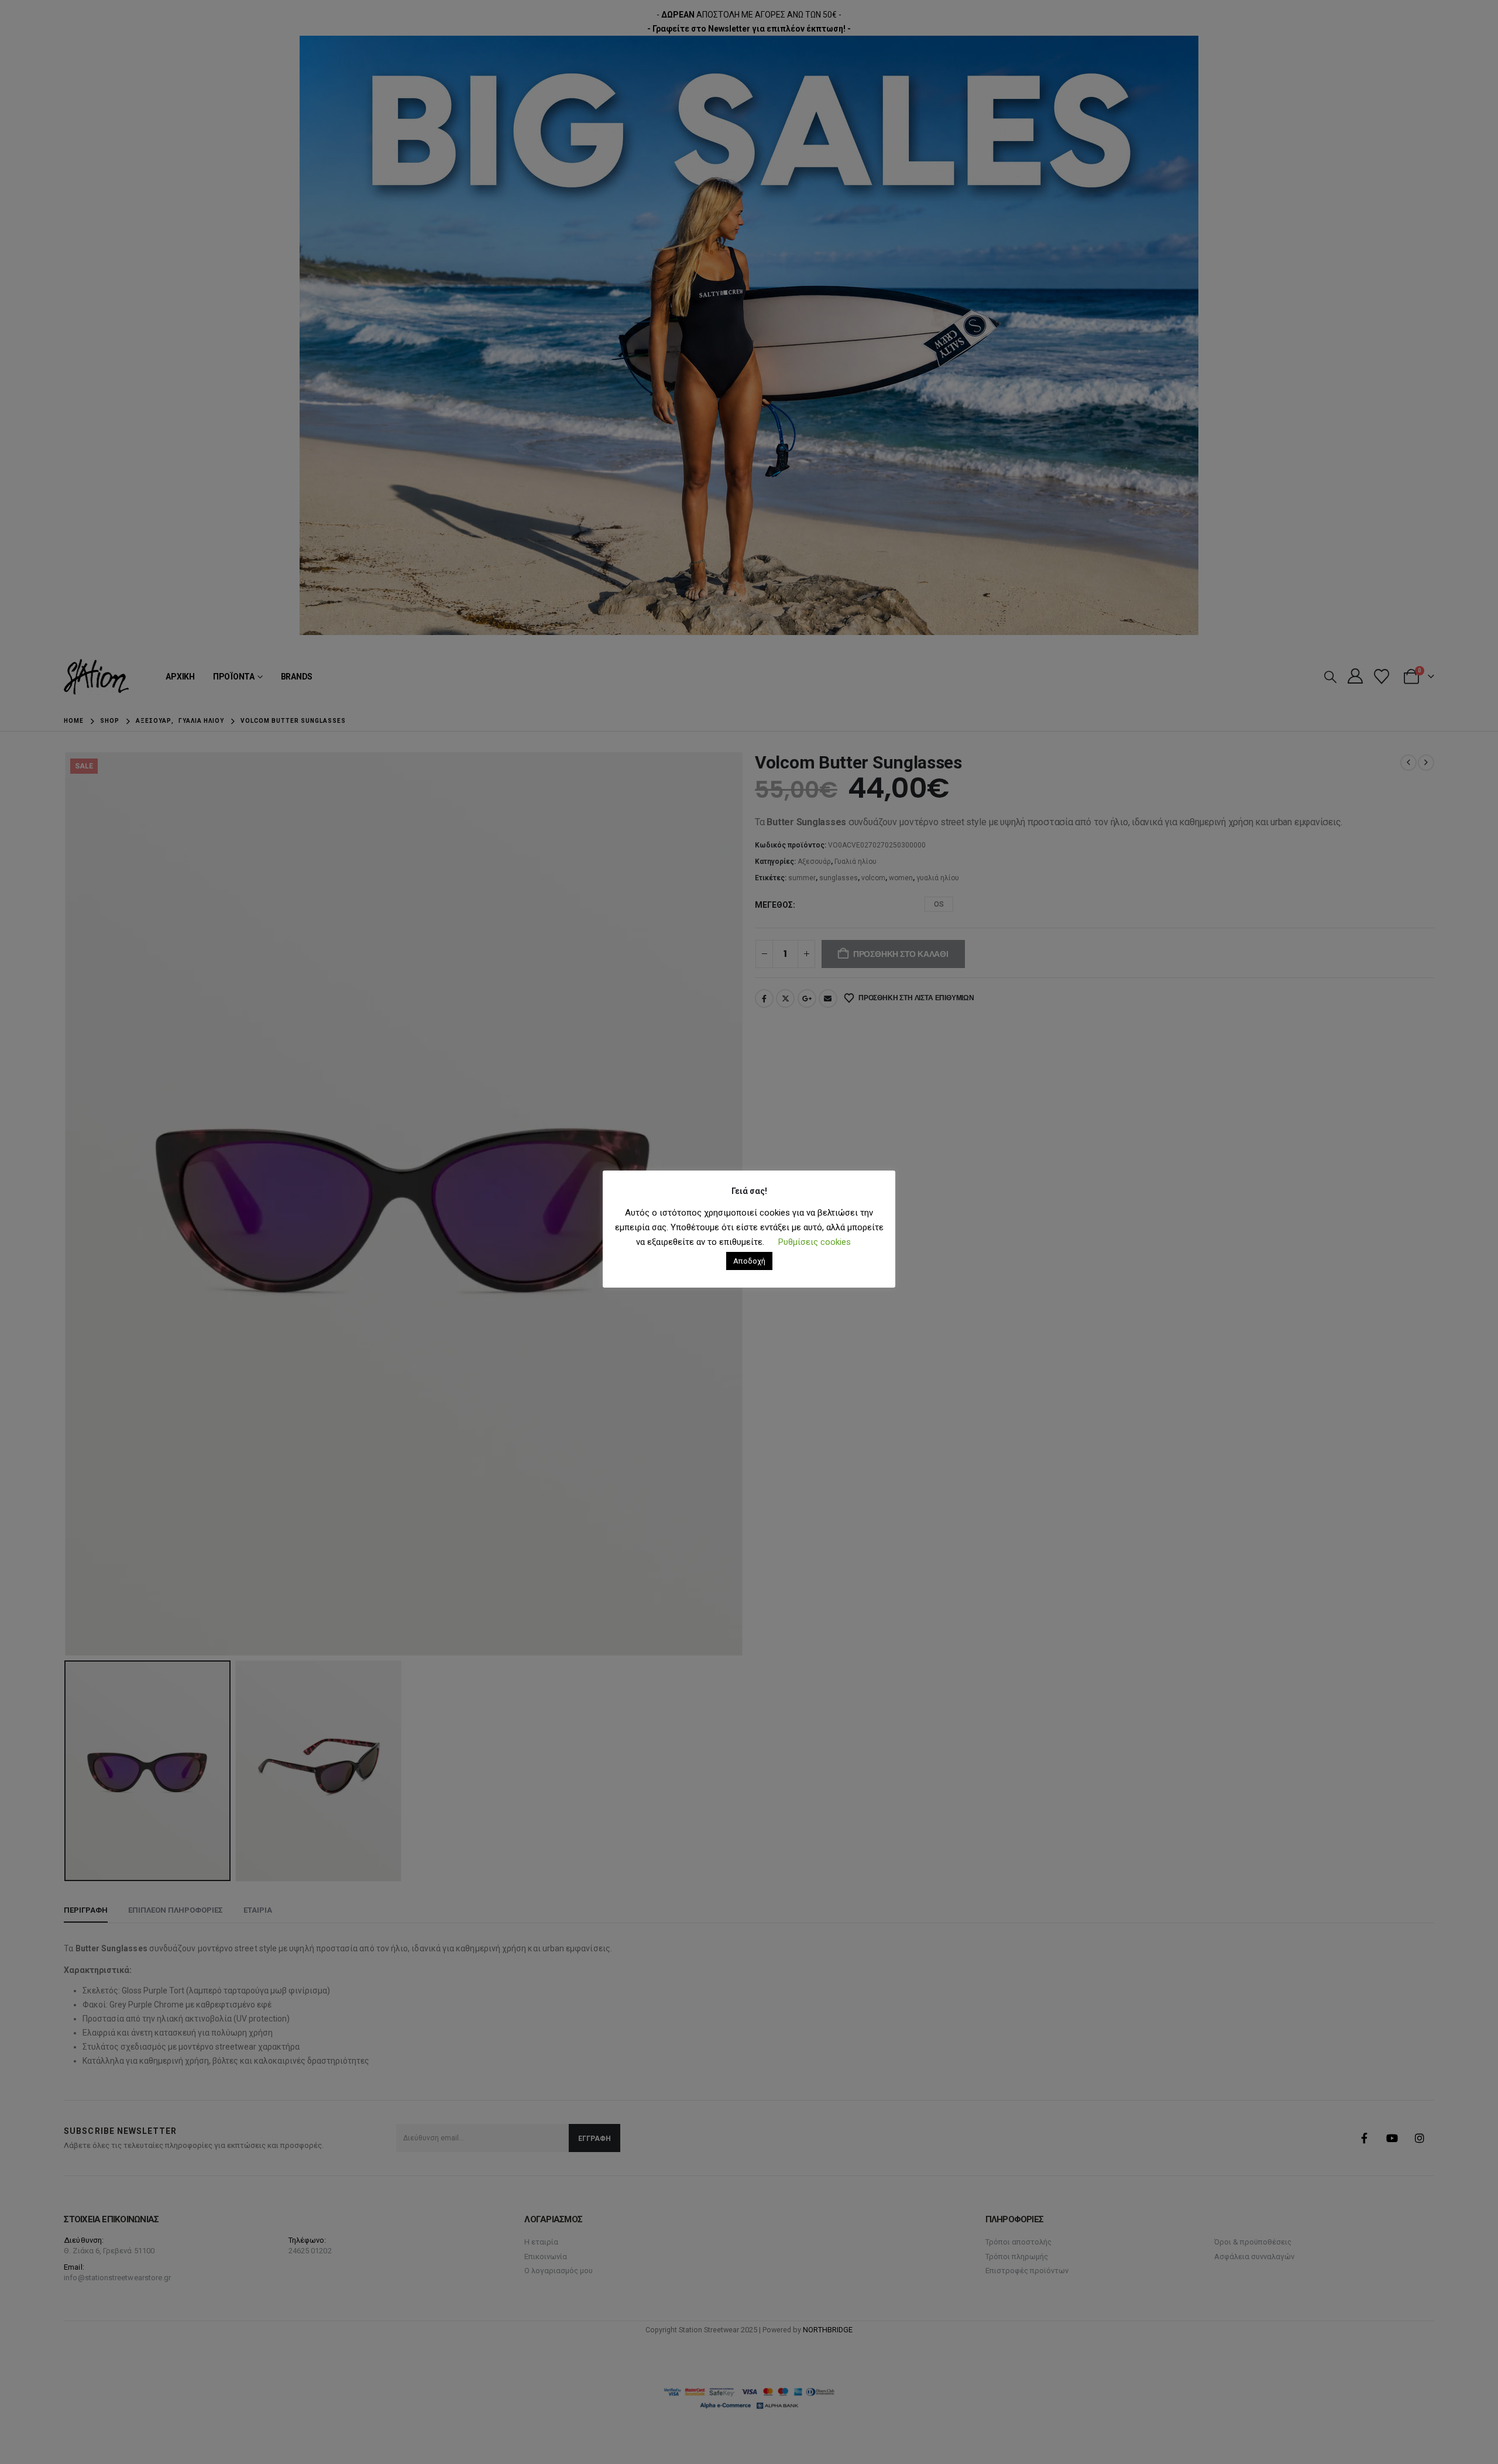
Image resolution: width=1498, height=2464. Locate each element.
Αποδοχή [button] (749, 1261)
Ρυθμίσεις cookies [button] (815, 1242)
